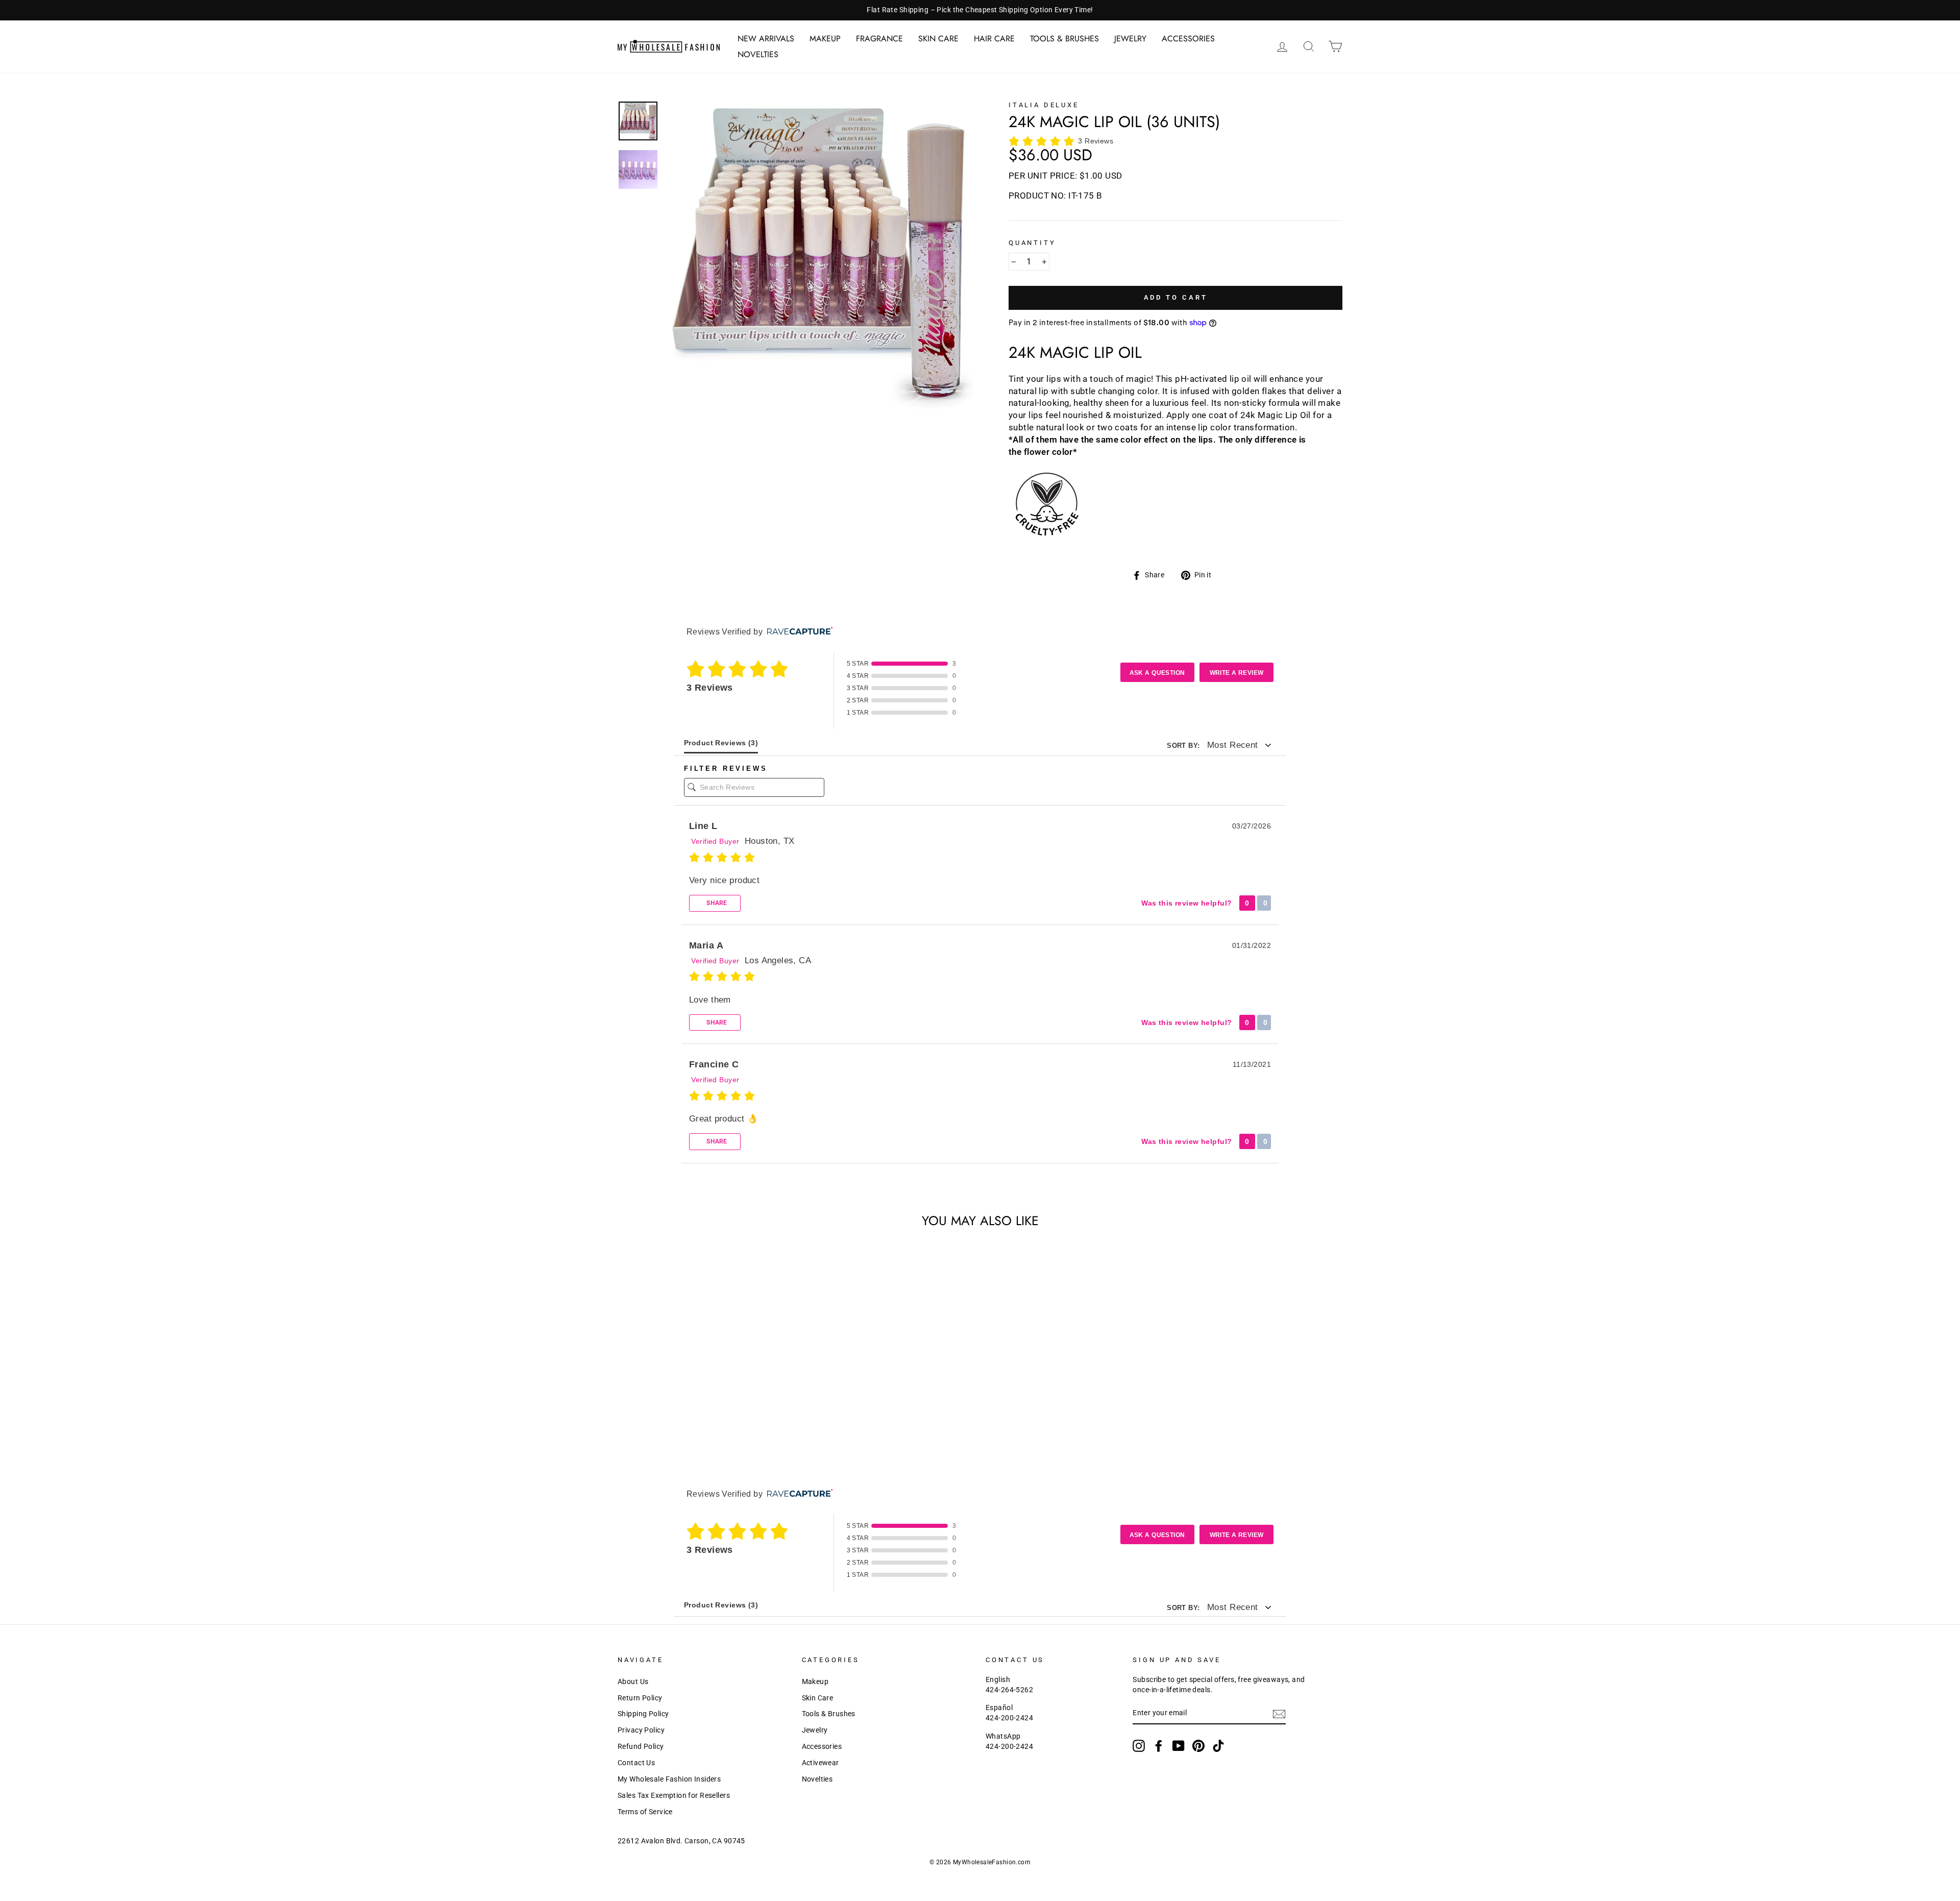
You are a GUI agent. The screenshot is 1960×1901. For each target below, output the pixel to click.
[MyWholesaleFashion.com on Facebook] (1159, 1746)
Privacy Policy (641, 1730)
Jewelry (1130, 39)
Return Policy (640, 1698)
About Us (633, 1682)
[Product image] (820, 255)
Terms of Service (645, 1812)
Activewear (820, 1763)
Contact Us (636, 1763)
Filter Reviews (726, 769)
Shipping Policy (643, 1714)
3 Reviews (1096, 141)
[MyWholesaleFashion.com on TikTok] (1218, 1746)
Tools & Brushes (1064, 39)
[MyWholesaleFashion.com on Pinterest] (1198, 1746)
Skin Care (938, 39)
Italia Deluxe (1044, 105)
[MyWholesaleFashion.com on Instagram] (1139, 1746)
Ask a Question (1157, 673)
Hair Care (994, 39)
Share (716, 903)
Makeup (825, 39)
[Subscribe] (1279, 1714)
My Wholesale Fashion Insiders (669, 1779)
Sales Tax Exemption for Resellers (674, 1796)
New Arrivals (766, 39)
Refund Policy (641, 1747)
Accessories (1188, 39)
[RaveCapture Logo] (797, 632)
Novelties (758, 54)
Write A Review (1237, 673)
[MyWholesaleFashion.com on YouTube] (1179, 1746)
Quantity (1032, 243)
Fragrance (879, 39)
